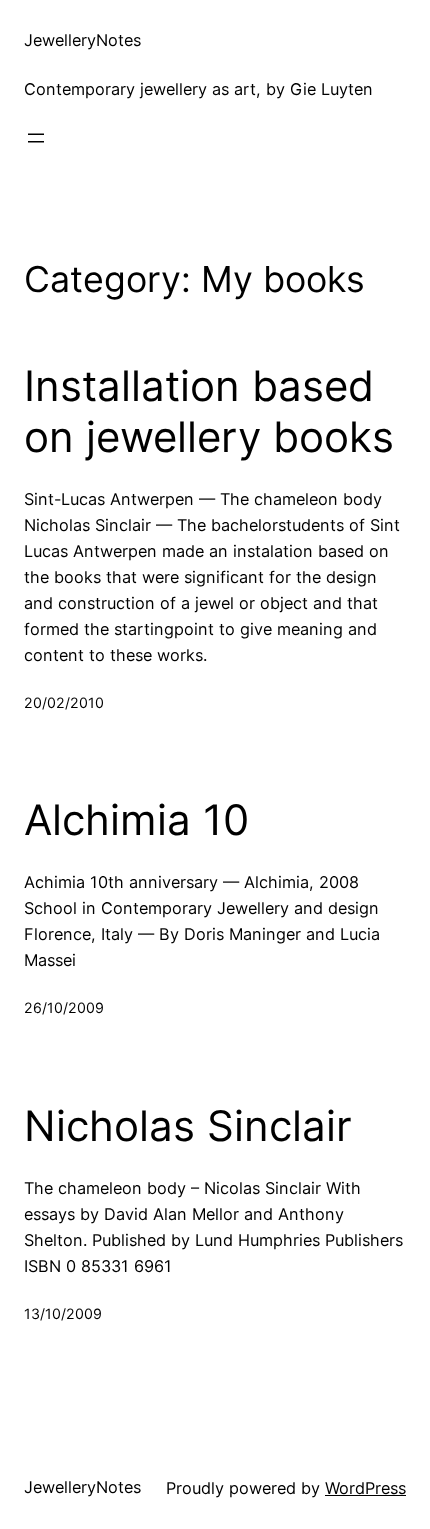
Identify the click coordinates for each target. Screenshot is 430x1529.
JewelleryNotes (82, 40)
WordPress (365, 1488)
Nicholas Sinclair (188, 1126)
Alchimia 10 (136, 820)
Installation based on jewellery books (209, 411)
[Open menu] (36, 138)
